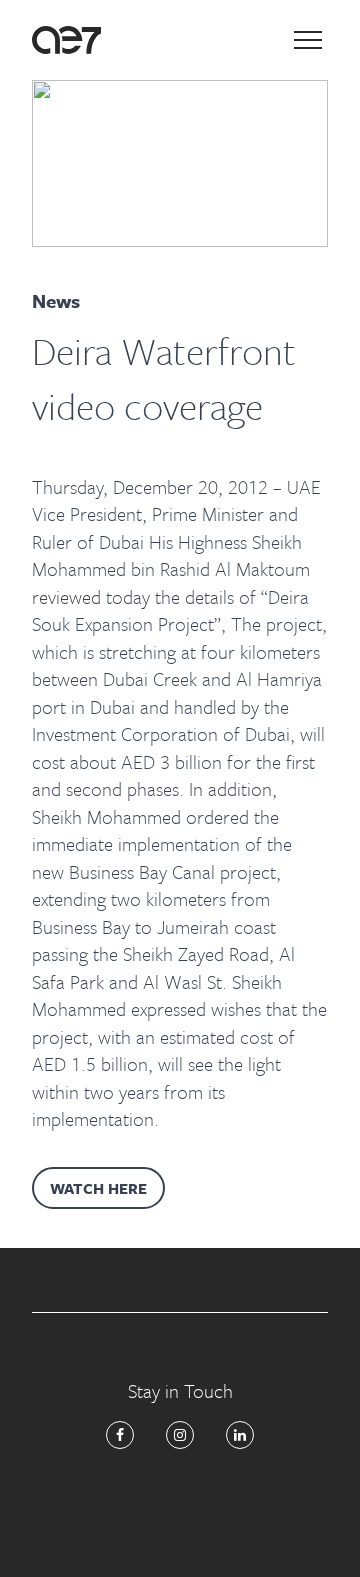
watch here (98, 1188)
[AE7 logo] (66, 40)
